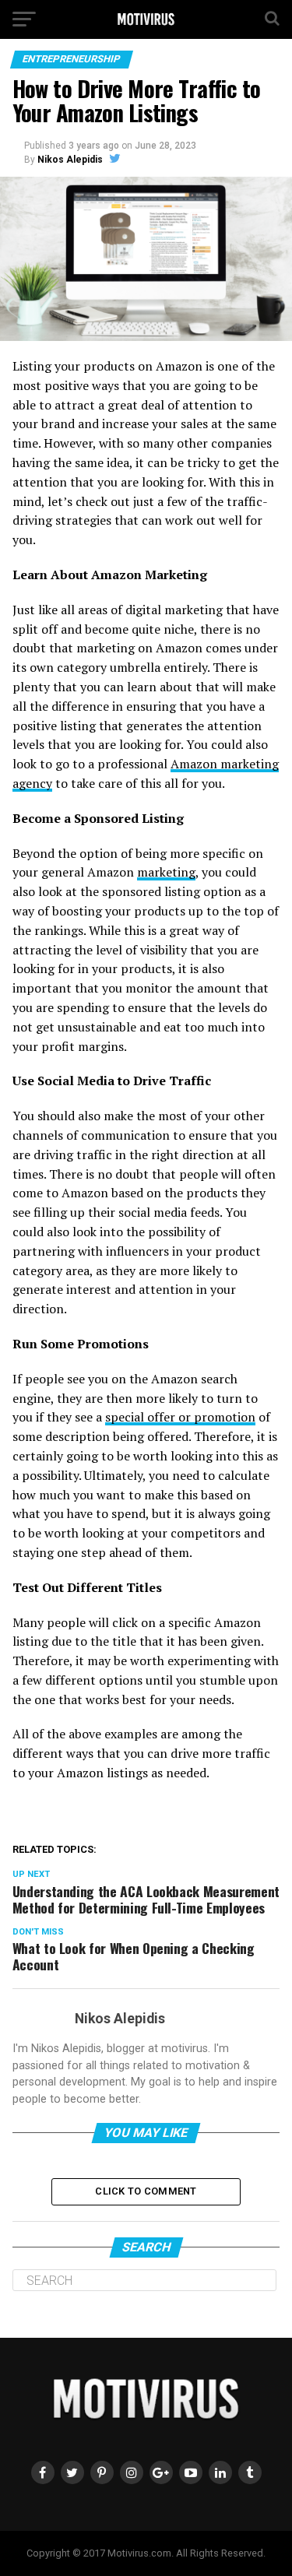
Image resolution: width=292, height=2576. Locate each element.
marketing (166, 872)
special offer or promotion (180, 1417)
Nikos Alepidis (70, 160)
